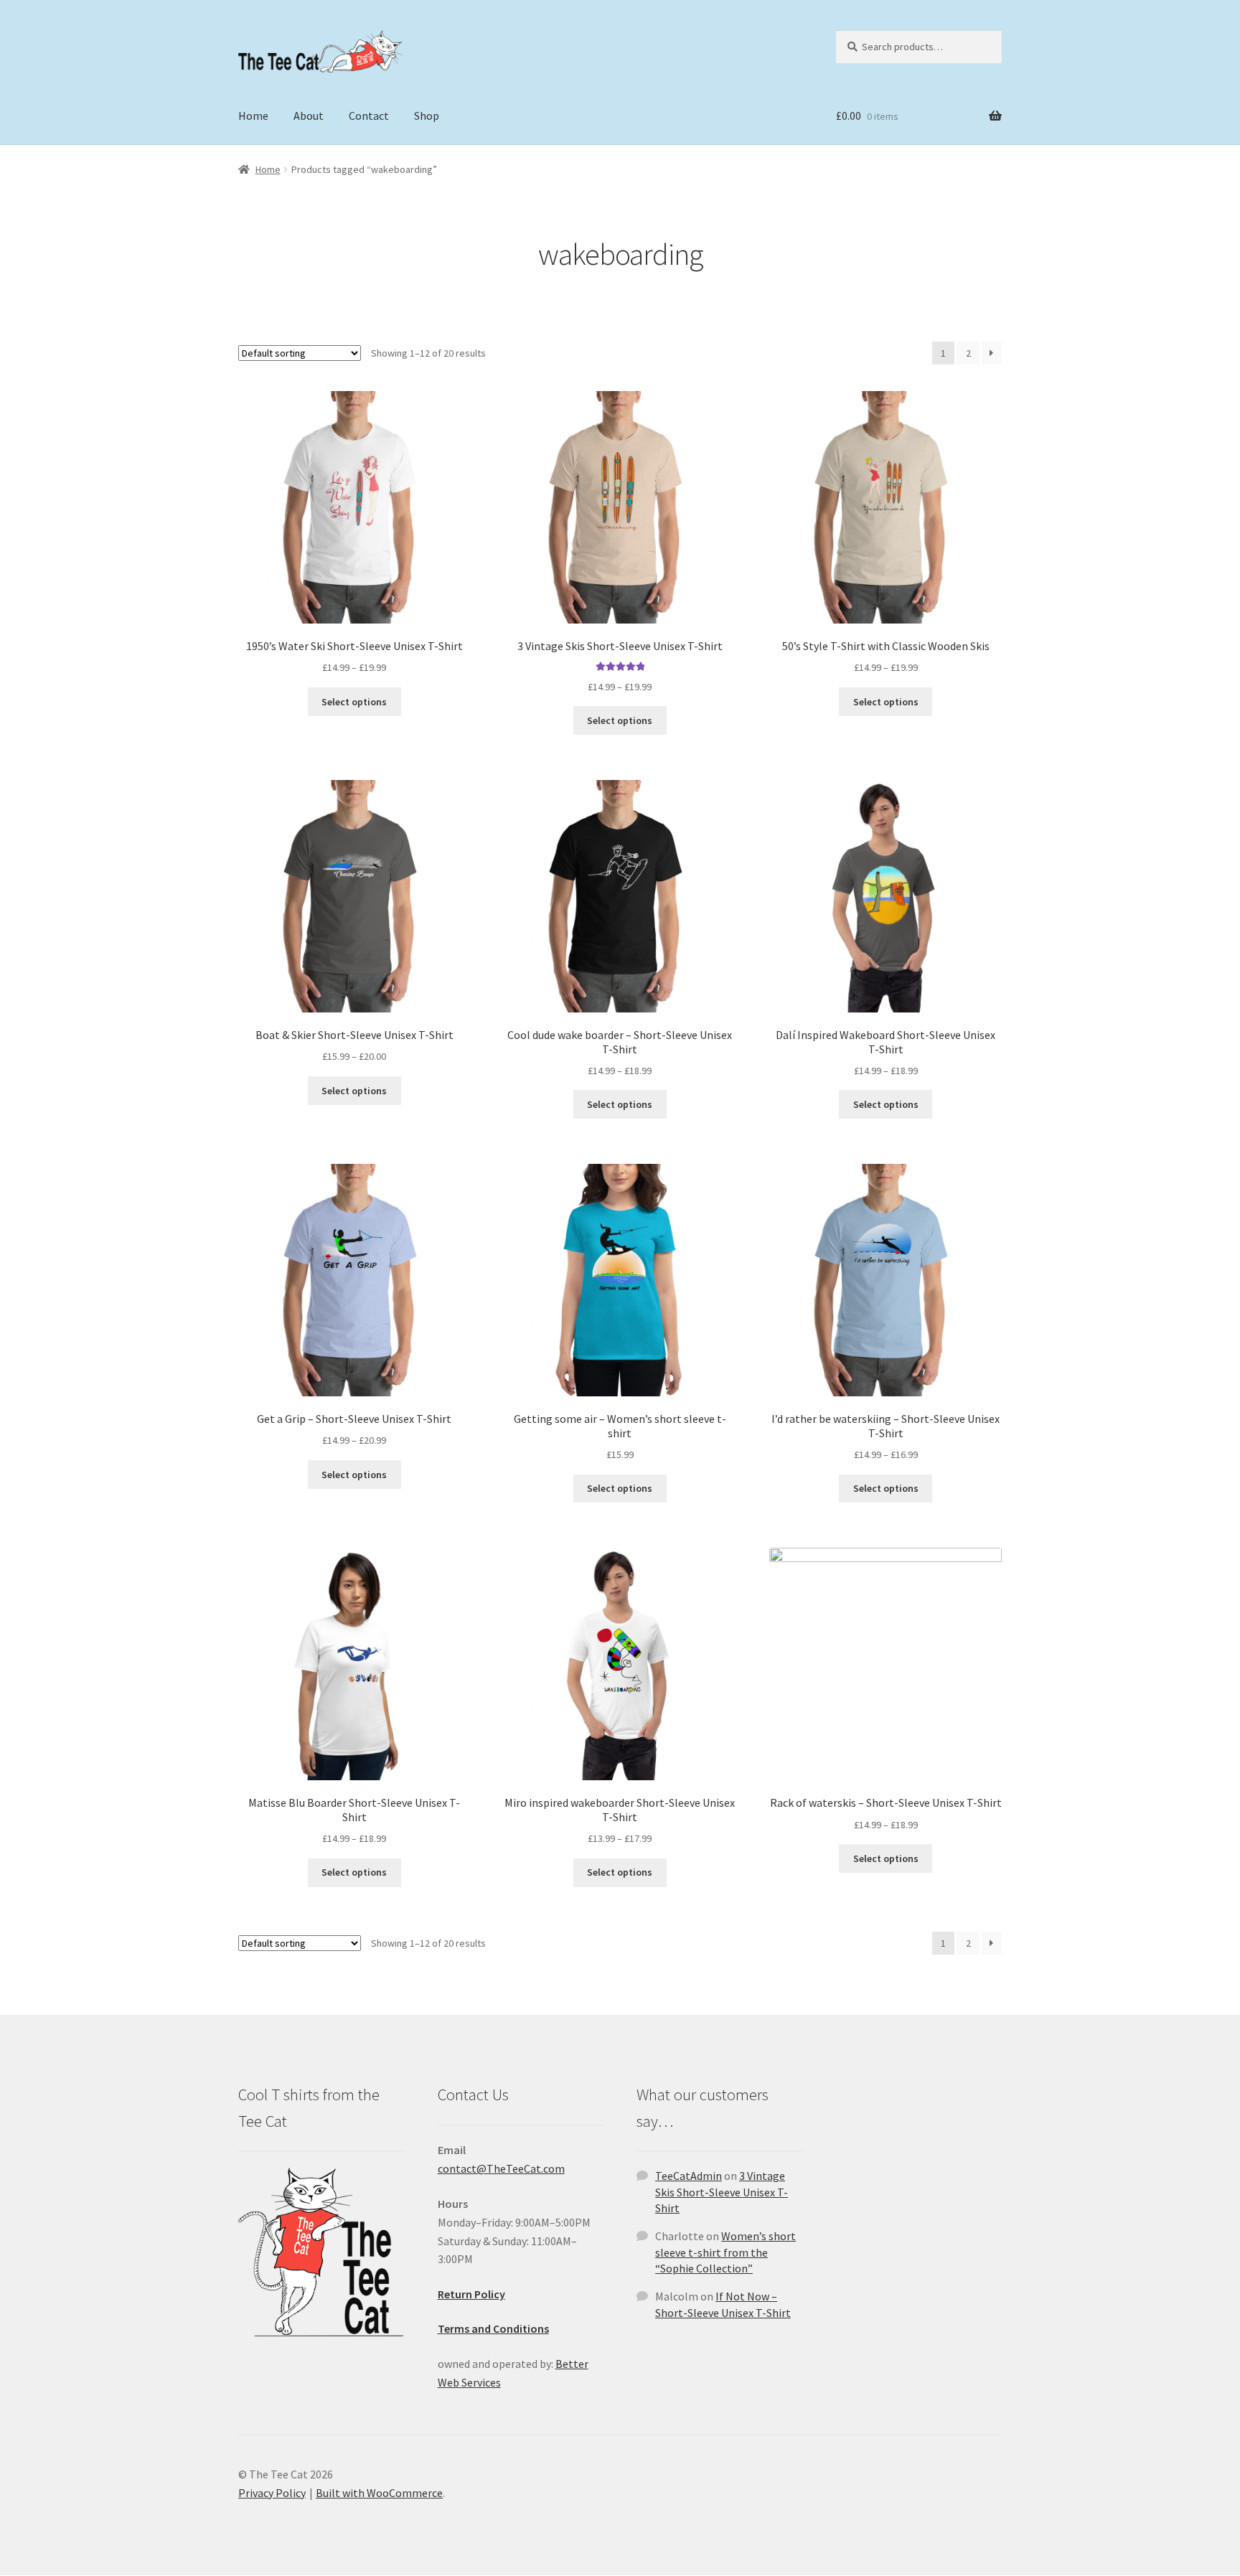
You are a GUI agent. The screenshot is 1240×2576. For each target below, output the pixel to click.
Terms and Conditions (493, 2328)
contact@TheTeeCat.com (501, 2168)
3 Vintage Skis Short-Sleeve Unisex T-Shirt (722, 2192)
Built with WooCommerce (379, 2493)
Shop (427, 116)
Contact (369, 116)
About (309, 116)
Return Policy (471, 2294)
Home (253, 116)
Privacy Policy (272, 2493)
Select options (354, 702)
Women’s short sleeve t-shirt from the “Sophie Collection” (725, 2252)
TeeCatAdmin (689, 2176)
